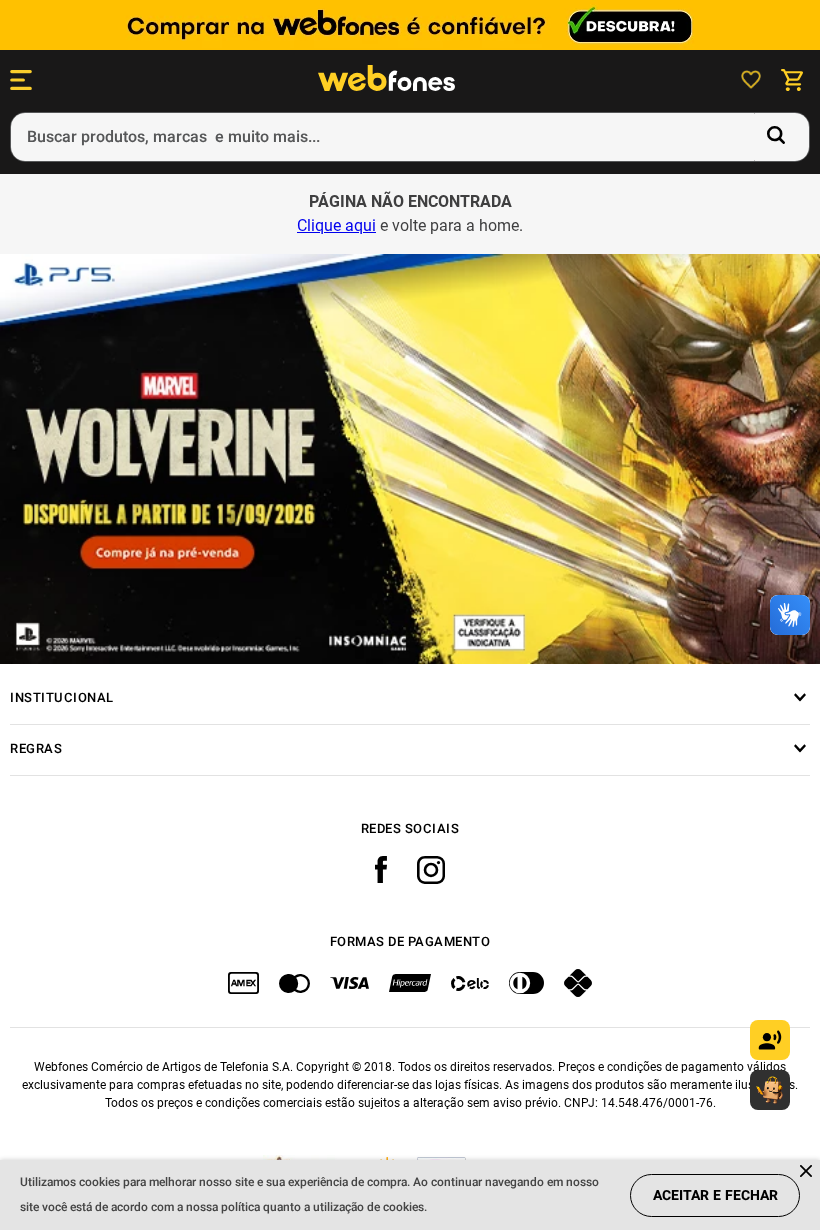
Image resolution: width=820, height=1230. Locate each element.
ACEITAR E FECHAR (715, 1195)
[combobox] (410, 137)
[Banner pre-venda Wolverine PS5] (410, 459)
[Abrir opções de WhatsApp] (770, 1090)
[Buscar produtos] (780, 137)
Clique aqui (336, 225)
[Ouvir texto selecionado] (770, 1040)
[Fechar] (807, 1172)
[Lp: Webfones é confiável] (410, 25)
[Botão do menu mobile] (21, 80)
